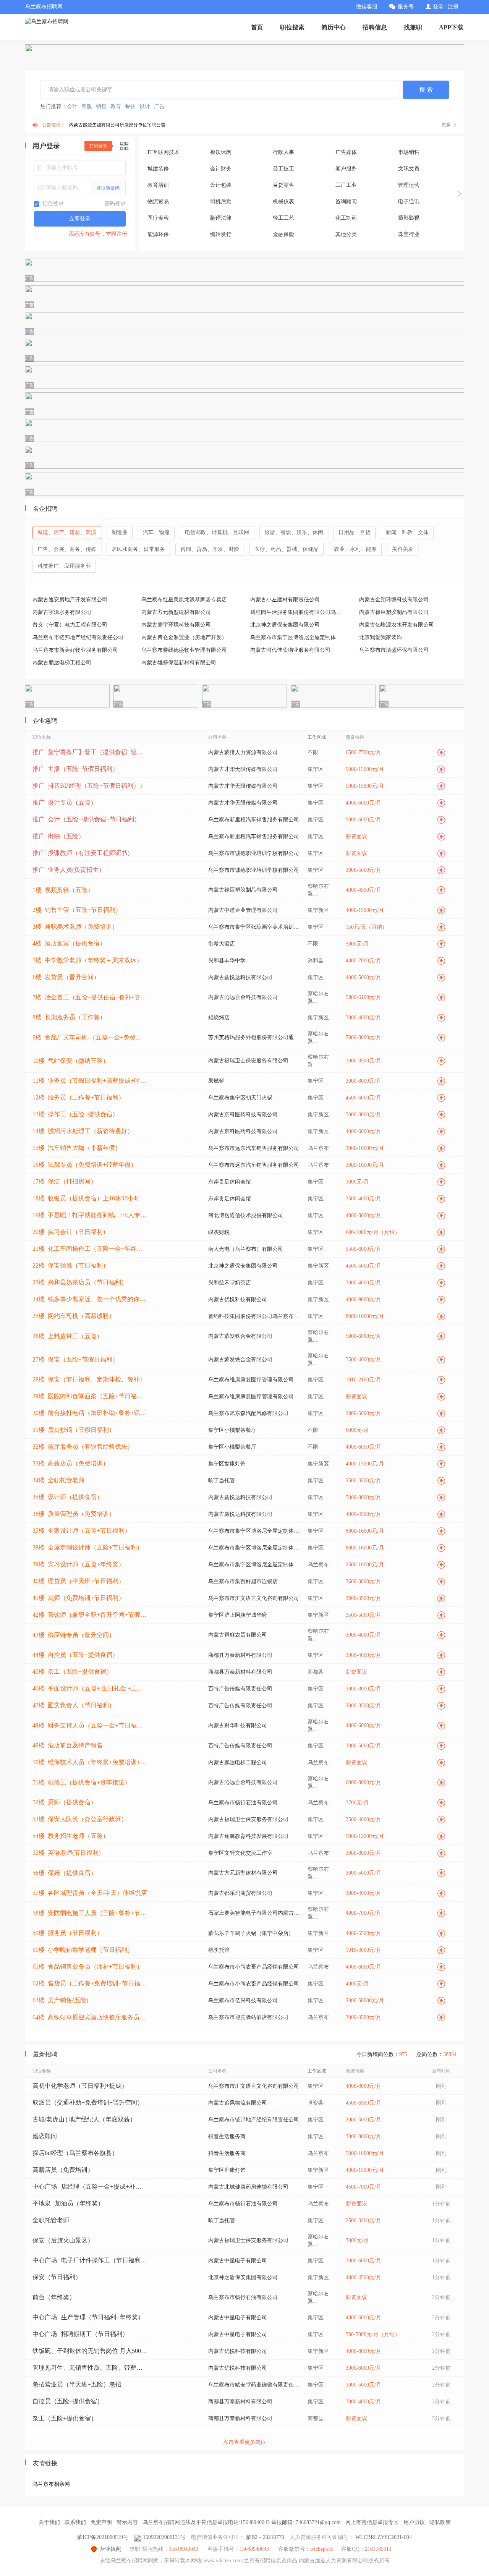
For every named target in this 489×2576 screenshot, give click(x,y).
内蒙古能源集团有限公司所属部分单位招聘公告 (117, 125)
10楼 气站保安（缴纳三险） (71, 1061)
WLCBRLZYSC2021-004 (384, 2537)
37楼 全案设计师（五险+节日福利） (82, 1531)
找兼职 (413, 27)
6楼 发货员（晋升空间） (66, 977)
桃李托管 (219, 1950)
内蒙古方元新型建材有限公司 (176, 612)
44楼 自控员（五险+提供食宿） (75, 1655)
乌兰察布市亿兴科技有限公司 (243, 2000)
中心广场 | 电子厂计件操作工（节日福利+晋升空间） (90, 2260)
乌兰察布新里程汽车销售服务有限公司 (254, 820)
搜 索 (426, 90)
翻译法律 (221, 218)
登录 (438, 7)
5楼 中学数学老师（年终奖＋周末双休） (87, 960)
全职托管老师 (51, 2220)
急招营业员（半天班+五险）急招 (77, 2384)
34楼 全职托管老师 (58, 1480)
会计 (72, 106)
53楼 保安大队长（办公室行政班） (80, 1819)
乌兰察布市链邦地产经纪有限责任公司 (78, 637)
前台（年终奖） (54, 2297)
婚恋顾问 (45, 2136)
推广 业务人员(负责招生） (69, 870)
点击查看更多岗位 (244, 2442)
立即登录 (80, 219)
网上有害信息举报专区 (372, 2522)
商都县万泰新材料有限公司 (240, 1655)
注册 (453, 7)
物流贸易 (158, 202)
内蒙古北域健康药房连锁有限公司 (248, 2187)
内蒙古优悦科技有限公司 (238, 1299)
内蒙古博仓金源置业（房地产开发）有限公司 (189, 637)
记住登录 (52, 203)
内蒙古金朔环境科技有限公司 (394, 600)
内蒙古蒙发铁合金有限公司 (240, 1336)
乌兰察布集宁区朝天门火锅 (240, 1098)
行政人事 (283, 152)
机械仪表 (283, 202)
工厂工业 (346, 185)
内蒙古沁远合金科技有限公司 (243, 997)
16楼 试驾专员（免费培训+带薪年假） (85, 1165)
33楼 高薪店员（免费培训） (71, 1463)
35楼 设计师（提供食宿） (68, 1497)
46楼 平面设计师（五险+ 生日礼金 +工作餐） (90, 1688)
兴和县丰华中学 (227, 961)
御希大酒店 (222, 944)
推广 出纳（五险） (58, 836)
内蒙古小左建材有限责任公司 (285, 600)
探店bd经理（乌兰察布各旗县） (75, 2153)
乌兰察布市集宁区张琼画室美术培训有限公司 (254, 927)
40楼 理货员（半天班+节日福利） (79, 1581)
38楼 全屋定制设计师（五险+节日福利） (88, 1547)
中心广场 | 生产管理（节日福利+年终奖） (88, 2317)
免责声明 (101, 2522)
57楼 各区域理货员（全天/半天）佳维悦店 (90, 1893)
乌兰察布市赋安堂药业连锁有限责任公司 (254, 2385)
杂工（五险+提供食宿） (65, 2418)
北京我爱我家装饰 (381, 637)
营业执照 (110, 2549)
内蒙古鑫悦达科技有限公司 (240, 977)
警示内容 (127, 2522)
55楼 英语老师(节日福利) (66, 1853)
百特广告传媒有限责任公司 (240, 1689)
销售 (101, 106)
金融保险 (283, 234)
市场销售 (409, 152)
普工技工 (283, 169)
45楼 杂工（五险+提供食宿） (72, 1672)
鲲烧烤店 (219, 1018)
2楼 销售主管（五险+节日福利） (77, 910)
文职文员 (409, 169)
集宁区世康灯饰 (227, 1464)
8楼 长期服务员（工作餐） (69, 1017)
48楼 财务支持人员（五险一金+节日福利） (90, 1725)
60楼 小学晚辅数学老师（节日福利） (83, 1950)
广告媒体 (346, 152)
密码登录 (115, 203)
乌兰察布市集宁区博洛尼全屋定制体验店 (298, 637)
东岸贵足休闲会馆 (230, 1182)
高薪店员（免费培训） (63, 2170)
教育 (116, 106)
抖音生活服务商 (227, 2136)
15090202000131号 (164, 2537)
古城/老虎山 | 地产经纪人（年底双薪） (84, 2119)
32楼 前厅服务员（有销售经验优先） (83, 1447)
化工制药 (346, 218)
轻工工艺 (283, 218)
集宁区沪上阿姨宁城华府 (238, 1615)
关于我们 (49, 2522)
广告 (159, 106)
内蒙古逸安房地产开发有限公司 (70, 600)
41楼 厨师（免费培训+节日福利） (79, 1598)
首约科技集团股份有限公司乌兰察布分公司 (254, 1316)
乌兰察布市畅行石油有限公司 (243, 1803)
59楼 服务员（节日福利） (68, 1933)
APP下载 (451, 27)
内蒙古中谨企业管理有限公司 (243, 910)
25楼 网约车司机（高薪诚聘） (74, 1316)
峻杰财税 (219, 1232)
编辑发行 (221, 234)
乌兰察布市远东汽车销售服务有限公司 (254, 1148)
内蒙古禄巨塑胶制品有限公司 (394, 612)
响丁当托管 (222, 1481)
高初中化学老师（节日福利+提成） (80, 2086)
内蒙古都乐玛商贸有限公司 (240, 1893)
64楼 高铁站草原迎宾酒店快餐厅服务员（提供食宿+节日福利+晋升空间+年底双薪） (90, 2017)
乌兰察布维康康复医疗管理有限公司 (251, 1380)
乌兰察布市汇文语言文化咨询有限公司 (254, 1598)
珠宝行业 (409, 234)
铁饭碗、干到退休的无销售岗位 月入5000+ (90, 2351)
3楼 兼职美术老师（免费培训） (75, 927)
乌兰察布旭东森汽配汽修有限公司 (248, 1413)
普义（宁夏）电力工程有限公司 (70, 625)
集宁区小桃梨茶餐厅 (232, 1430)
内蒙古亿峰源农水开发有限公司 (397, 625)
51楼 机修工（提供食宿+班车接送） (82, 1782)
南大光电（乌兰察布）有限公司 (246, 1249)
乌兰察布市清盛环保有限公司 (394, 650)
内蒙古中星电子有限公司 (238, 2261)
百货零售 (283, 185)
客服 (87, 106)
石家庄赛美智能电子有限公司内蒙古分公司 (254, 1913)
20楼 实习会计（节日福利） (71, 1232)
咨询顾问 (346, 202)
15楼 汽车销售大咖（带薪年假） (77, 1148)
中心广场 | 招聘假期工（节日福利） (80, 2334)
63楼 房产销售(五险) (60, 2000)
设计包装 (221, 185)
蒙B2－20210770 (265, 2537)
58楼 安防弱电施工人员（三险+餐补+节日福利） (90, 1913)
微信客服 (367, 7)
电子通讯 (409, 202)
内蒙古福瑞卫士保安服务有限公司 (248, 1061)
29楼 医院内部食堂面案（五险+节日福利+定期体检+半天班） (90, 1396)
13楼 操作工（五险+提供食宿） (75, 1114)
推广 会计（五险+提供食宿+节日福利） (86, 819)
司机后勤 (221, 202)
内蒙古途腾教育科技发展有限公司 (248, 1836)
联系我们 (75, 2522)
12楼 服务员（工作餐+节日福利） (79, 1097)
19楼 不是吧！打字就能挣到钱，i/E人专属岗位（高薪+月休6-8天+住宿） (90, 1215)
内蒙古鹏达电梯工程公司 (62, 663)
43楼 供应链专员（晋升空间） (74, 1635)
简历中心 (334, 27)
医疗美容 (158, 218)
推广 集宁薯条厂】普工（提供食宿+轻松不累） (90, 752)
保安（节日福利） (57, 2277)
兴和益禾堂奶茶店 (230, 1283)
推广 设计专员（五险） (65, 802)
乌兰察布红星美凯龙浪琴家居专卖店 (184, 600)
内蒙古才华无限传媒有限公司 (243, 769)
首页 (257, 27)
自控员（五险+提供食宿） (68, 2401)
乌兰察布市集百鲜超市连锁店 (243, 1581)
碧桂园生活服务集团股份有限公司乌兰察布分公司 (298, 612)
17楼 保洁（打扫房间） (65, 1181)
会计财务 (221, 169)
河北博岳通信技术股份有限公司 (246, 1215)
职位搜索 (292, 27)
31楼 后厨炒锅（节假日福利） (74, 1430)
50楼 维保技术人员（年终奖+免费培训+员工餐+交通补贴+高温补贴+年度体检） (90, 1762)
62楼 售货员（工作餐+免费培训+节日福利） (90, 1983)
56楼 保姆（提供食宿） (65, 1873)
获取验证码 (108, 188)
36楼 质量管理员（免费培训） (74, 1514)
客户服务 (346, 169)
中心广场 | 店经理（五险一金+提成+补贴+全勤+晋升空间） (90, 2187)
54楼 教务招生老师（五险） (71, 1836)
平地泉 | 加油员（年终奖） (68, 2203)
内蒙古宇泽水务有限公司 (62, 612)
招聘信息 (375, 27)
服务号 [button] (406, 7)
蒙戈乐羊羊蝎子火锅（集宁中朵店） (251, 1933)
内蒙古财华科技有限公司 (238, 1725)
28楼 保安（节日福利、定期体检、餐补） (89, 1379)
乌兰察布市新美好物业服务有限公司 (75, 650)
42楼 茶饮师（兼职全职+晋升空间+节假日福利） (90, 1615)
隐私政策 (440, 2522)
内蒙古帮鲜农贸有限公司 (238, 1635)
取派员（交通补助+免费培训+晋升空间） (88, 2102)
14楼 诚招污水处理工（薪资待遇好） (83, 1131)
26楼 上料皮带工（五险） (68, 1336)
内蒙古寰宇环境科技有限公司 (176, 625)
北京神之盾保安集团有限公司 (285, 625)
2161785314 (378, 2549)
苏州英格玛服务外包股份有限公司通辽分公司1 (254, 1037)
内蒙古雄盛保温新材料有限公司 (179, 663)
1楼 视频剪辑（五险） (63, 890)
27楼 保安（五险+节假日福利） (75, 1359)
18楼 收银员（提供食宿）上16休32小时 (86, 1198)
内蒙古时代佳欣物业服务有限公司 (290, 650)
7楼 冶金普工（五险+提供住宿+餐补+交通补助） (90, 997)
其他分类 (346, 234)
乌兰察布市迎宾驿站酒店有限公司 (248, 2017)
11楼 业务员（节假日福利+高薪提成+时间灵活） (90, 1081)
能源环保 (158, 234)
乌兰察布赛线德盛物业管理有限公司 (184, 650)
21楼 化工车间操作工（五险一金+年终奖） (90, 1249)
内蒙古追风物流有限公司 (238, 2103)
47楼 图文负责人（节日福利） (74, 1705)
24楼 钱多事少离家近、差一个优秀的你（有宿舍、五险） (90, 1299)
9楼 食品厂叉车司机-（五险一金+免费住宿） (90, 1037)
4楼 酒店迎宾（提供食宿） (69, 943)
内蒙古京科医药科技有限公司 (243, 1115)
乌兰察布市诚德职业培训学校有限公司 (254, 853)
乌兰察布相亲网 (51, 2484)
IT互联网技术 (164, 152)
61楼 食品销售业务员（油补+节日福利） (88, 1966)
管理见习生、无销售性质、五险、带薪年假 (90, 2368)
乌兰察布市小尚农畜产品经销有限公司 (254, 1967)
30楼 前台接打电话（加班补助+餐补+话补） (90, 1413)
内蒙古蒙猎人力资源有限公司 (243, 752)
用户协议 (414, 2522)
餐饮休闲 (221, 152)
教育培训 (158, 185)
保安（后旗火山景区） (63, 2240)
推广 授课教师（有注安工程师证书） (83, 853)
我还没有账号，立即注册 (98, 234)
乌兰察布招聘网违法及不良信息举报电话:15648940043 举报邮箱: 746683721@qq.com (242, 2522)
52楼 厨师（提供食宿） (65, 1802)
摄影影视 (409, 218)
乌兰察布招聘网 (44, 7)
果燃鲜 (216, 1081)
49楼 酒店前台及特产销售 (68, 1745)
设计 (145, 106)
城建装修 (158, 169)
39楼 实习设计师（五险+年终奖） (79, 1564)
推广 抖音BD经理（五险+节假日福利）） (89, 786)
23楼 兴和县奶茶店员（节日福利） (80, 1282)
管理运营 (409, 185)
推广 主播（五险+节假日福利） (75, 769)
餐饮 (130, 106)
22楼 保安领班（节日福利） (71, 1265)
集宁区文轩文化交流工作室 (240, 1853)
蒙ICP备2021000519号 (103, 2537)
